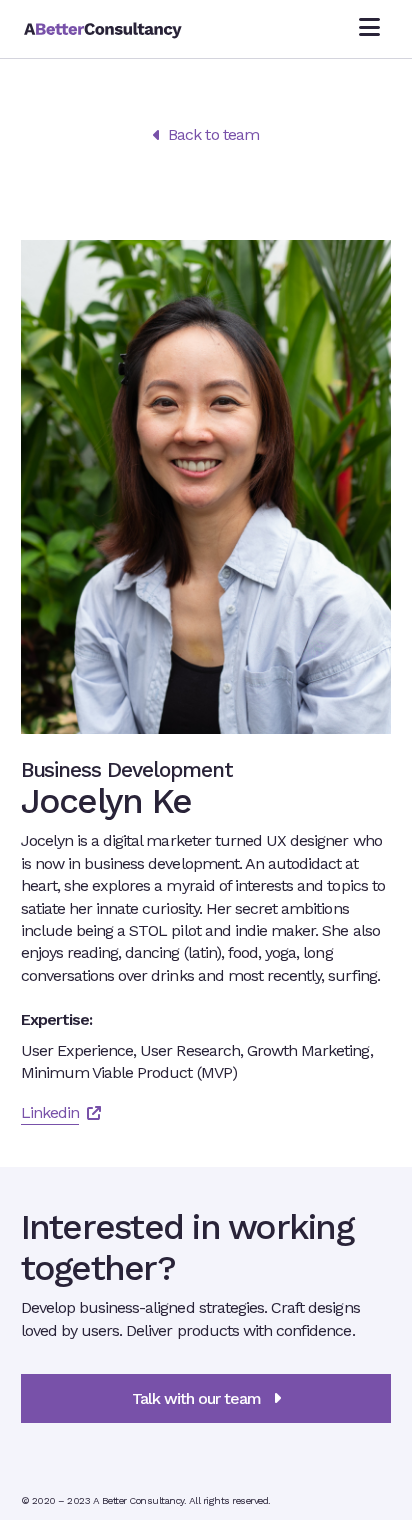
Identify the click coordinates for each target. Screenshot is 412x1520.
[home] (137, 29)
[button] (369, 29)
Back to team (206, 134)
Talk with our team (206, 1398)
